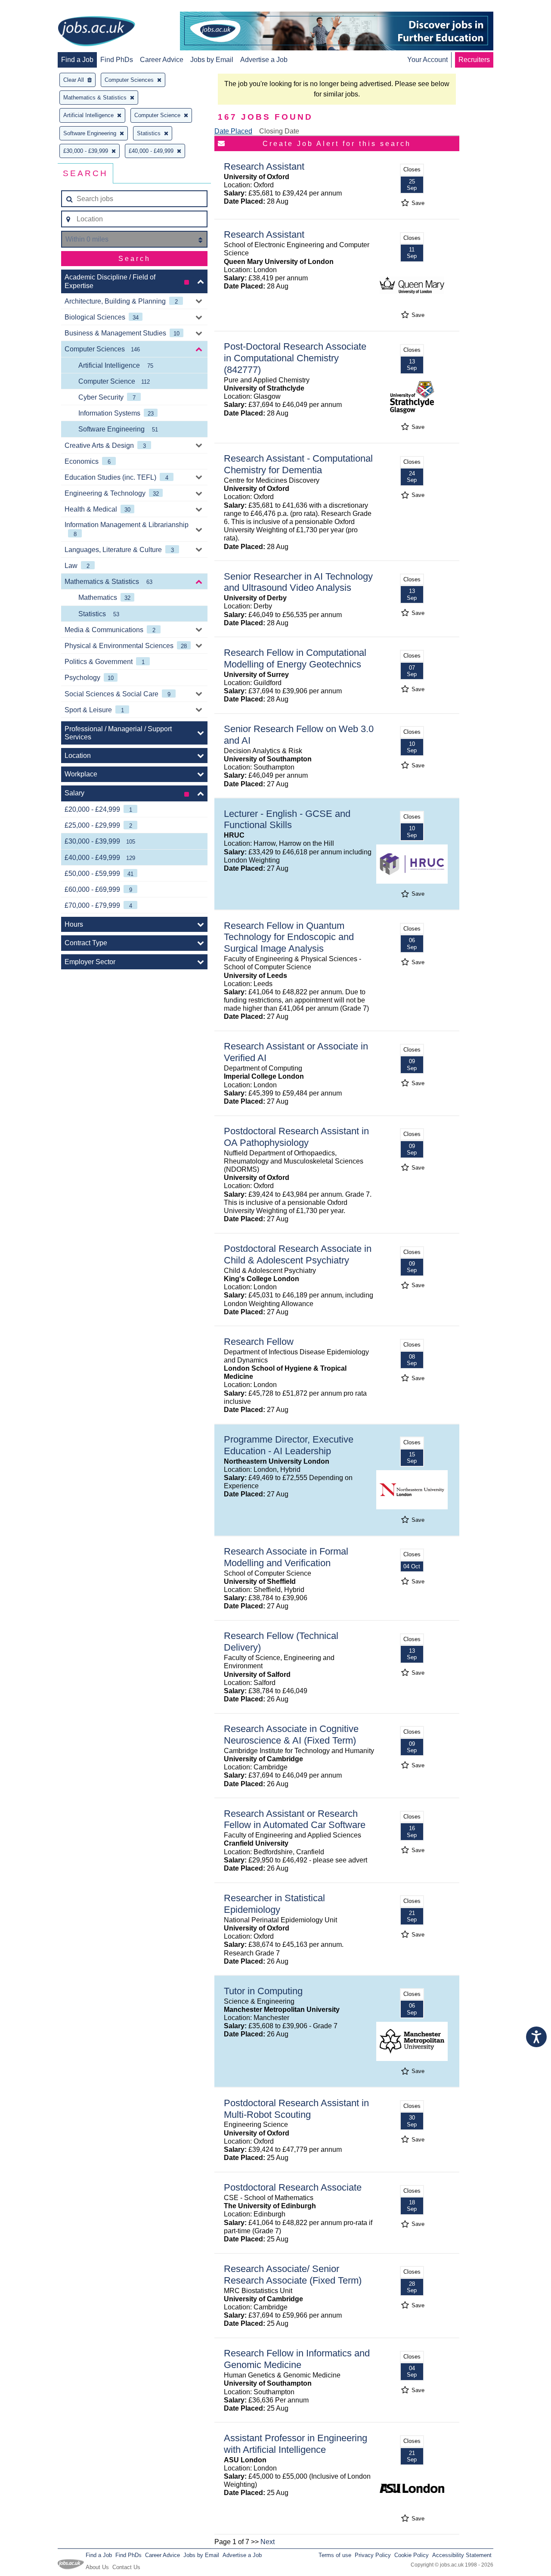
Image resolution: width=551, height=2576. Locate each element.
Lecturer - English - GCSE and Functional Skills (287, 819)
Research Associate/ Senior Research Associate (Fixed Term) (293, 2275)
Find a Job (77, 60)
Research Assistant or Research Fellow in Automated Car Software (295, 1819)
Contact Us (126, 2567)
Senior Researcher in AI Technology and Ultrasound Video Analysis (298, 582)
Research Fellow (259, 1342)
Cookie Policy (412, 2555)
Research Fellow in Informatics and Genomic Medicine (297, 2359)
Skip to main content (34, 8)
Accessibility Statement (462, 2555)
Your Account (427, 60)
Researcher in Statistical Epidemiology (274, 1904)
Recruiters (474, 60)
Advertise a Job (264, 60)
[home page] (96, 32)
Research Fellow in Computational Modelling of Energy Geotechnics (295, 658)
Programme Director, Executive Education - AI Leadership (289, 1445)
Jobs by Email (212, 60)
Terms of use (335, 2555)
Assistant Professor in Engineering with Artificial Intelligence (296, 2444)
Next (268, 2542)
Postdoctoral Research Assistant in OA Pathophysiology (296, 1137)
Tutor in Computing (263, 1991)
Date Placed (233, 131)
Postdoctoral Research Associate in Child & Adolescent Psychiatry (298, 1254)
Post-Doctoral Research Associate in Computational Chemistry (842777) (295, 358)
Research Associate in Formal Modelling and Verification (286, 1557)
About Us (97, 2567)
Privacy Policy (373, 2555)
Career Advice (162, 60)
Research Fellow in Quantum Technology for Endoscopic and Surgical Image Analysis (289, 937)
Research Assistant (264, 166)
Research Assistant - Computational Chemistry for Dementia (298, 464)
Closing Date (279, 131)
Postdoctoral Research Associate (293, 2187)
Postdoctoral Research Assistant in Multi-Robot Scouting (296, 2109)
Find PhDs (117, 60)
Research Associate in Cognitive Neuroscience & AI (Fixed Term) (291, 1735)
